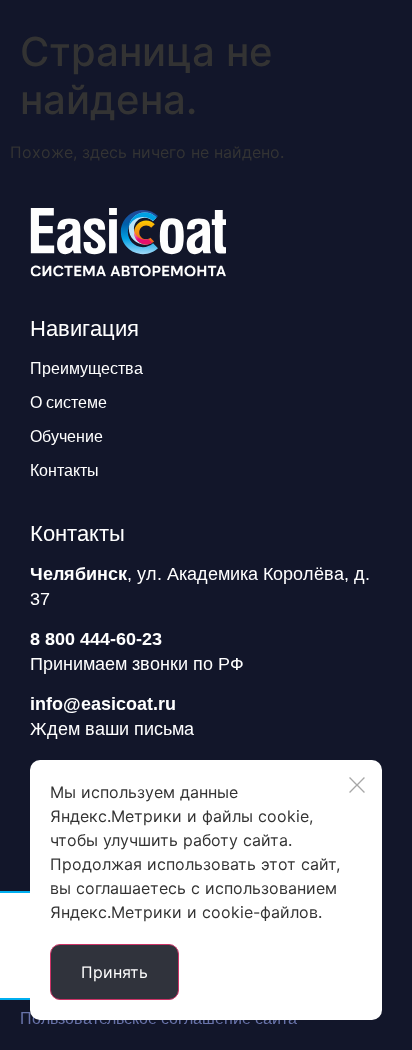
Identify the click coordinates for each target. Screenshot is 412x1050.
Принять (114, 972)
